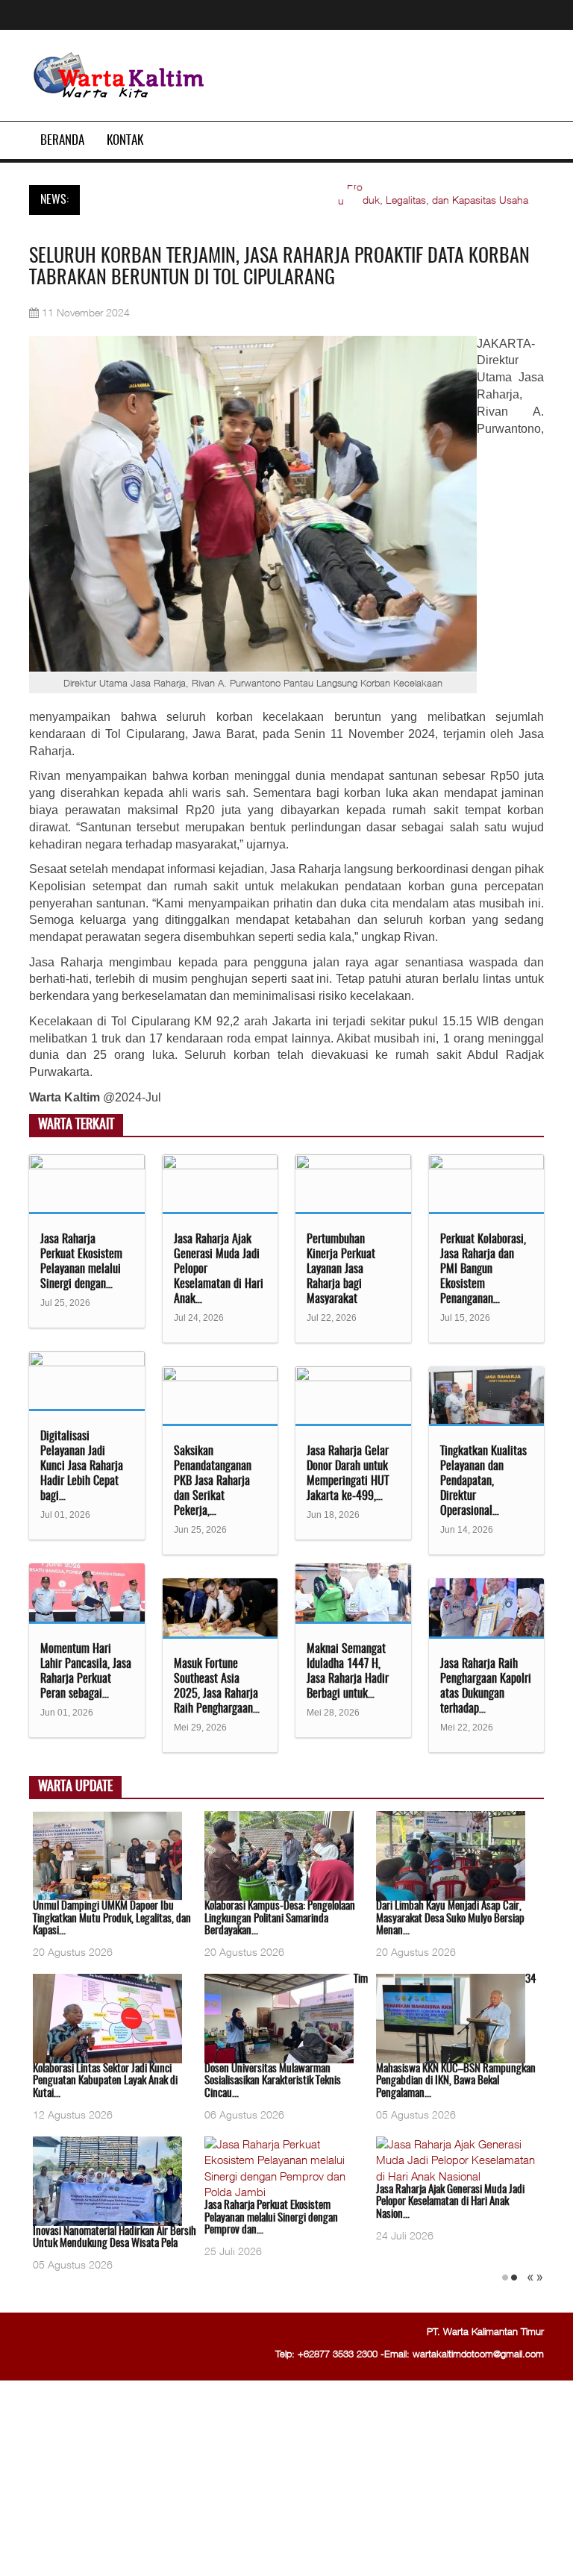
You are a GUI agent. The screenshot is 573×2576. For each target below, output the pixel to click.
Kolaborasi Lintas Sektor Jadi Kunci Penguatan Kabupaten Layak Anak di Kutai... (105, 2081)
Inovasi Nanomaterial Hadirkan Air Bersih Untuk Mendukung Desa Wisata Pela (115, 2238)
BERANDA (62, 141)
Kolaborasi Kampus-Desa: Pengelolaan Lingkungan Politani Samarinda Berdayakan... (280, 1919)
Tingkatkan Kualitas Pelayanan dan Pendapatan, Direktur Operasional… (483, 1481)
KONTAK (125, 141)
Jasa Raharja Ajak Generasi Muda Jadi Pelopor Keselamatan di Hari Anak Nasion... (450, 2202)
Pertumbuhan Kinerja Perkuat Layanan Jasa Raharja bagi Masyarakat (341, 1269)
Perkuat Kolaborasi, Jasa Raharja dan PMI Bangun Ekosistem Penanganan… (483, 1269)
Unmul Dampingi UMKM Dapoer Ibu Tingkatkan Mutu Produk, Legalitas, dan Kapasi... (112, 1919)
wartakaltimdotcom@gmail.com (478, 2354)
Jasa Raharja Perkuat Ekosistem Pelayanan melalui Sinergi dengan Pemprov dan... (271, 2218)
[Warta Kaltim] (119, 76)
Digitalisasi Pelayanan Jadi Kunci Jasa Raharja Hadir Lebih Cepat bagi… (82, 1466)
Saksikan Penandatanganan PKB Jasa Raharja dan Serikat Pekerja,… (213, 1481)
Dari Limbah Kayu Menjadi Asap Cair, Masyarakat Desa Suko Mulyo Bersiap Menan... (450, 1919)
